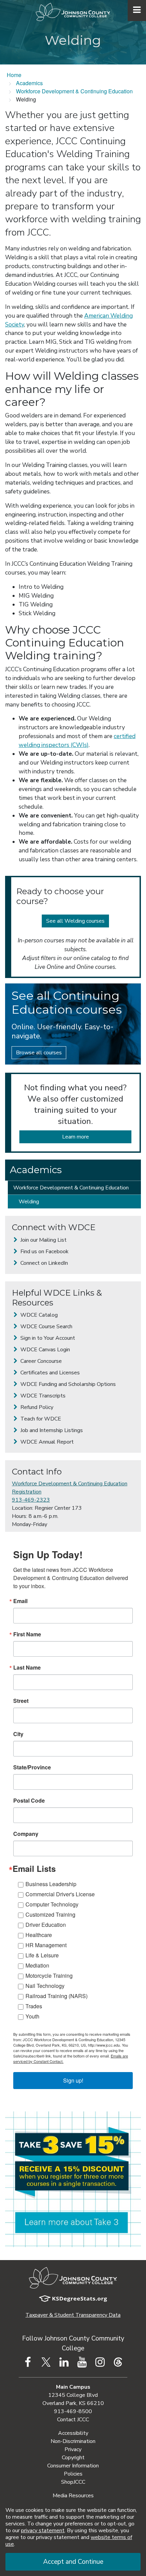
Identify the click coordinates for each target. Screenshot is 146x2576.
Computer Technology (52, 1904)
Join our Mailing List (43, 1240)
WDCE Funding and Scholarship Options (67, 1384)
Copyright (73, 2458)
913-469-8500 (73, 2411)
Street (21, 1701)
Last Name (27, 1668)
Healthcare (39, 1935)
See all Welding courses (75, 921)
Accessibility (73, 2433)
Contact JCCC (73, 2420)
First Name (27, 1634)
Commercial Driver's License (60, 1894)
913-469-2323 (31, 1500)
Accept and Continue (73, 2562)
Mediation (37, 1965)
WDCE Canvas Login (44, 1350)
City (18, 1734)
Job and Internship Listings (51, 1430)
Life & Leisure (42, 1955)
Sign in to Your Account (47, 1338)
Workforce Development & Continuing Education (74, 91)
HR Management (46, 1945)
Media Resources (73, 2496)
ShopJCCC (73, 2482)
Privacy (73, 2449)
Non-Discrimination (73, 2441)
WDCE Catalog (38, 1315)
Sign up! (73, 2080)
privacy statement (43, 2531)
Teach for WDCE (40, 1419)
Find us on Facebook (44, 1252)
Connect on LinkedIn (43, 1263)
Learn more (76, 1137)
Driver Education (46, 1925)
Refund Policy (36, 1407)
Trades (34, 2006)
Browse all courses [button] (39, 1053)
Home (14, 75)
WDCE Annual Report (46, 1442)
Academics (29, 83)
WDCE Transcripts (42, 1396)
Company (26, 1834)
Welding (29, 1202)
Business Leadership (51, 1884)
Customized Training (50, 1914)
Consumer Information (73, 2466)
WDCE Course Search (46, 1327)
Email (20, 1601)
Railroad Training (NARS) (57, 1996)
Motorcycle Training (49, 1976)
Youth (32, 2016)
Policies (73, 2474)
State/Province (32, 1767)
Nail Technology (45, 1986)
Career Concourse (40, 1361)
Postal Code (29, 1801)
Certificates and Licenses (49, 1373)
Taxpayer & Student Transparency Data (73, 2315)
